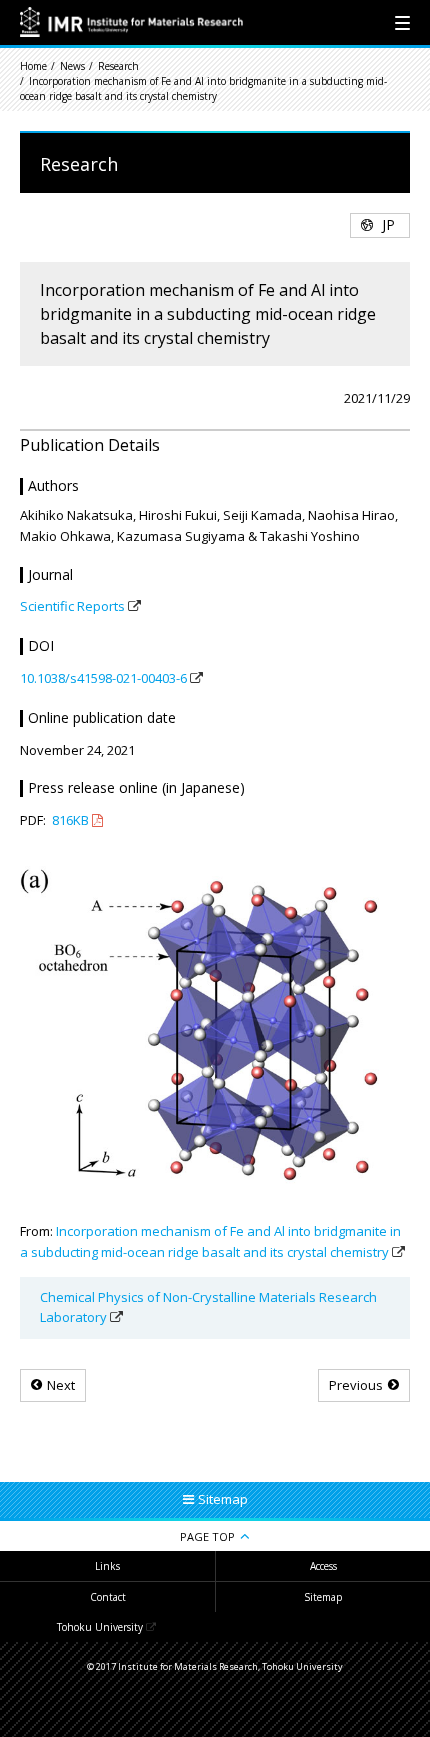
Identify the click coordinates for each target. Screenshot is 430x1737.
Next (61, 1385)
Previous (356, 1385)
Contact (108, 1597)
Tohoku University (100, 1627)
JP (388, 224)
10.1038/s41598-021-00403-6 (103, 678)
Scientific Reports (72, 606)
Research (118, 66)
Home (33, 66)
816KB (70, 820)
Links (107, 1566)
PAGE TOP (207, 1536)
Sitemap (323, 1597)
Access (323, 1566)
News (72, 66)
